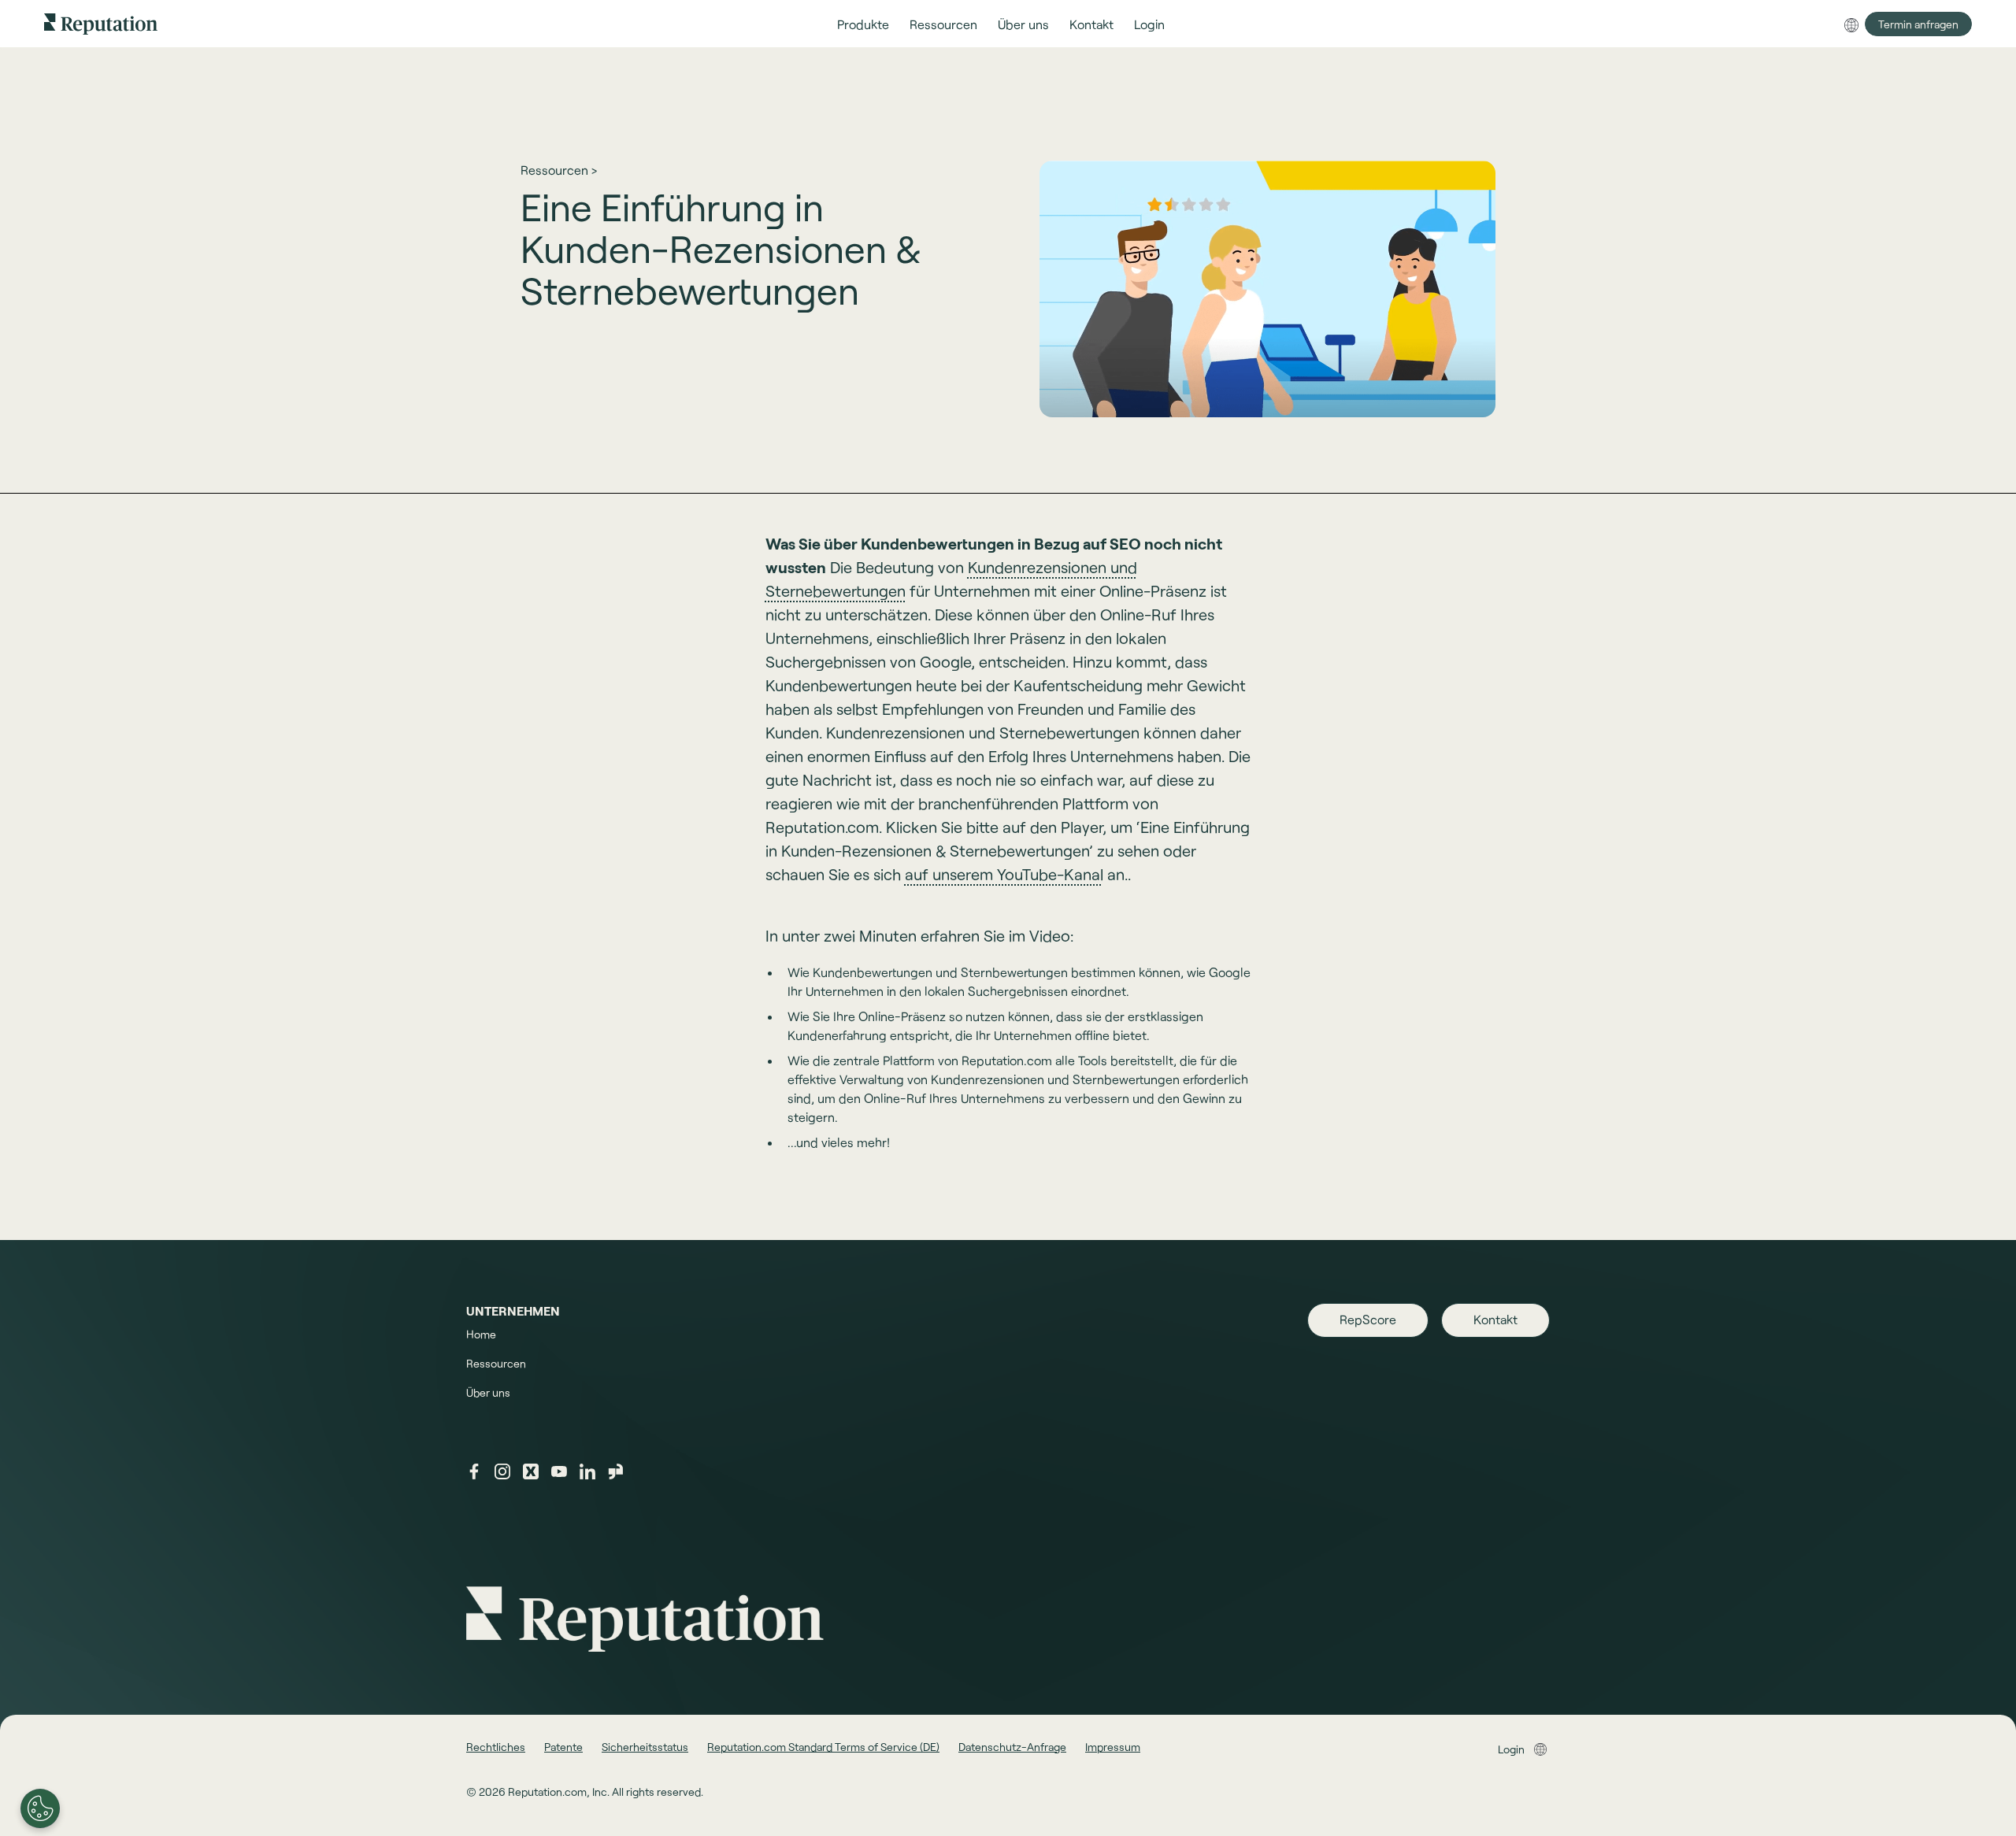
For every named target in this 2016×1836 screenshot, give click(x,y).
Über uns (488, 1392)
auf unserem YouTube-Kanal (1004, 874)
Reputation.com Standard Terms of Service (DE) (823, 1747)
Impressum (1113, 1747)
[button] (863, 24)
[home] (101, 23)
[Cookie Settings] (40, 1808)
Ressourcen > (559, 170)
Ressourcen (496, 1363)
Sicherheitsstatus (645, 1747)
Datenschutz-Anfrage (1012, 1747)
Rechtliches (496, 1747)
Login (1511, 1749)
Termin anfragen (1918, 24)
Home (481, 1334)
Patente (563, 1747)
